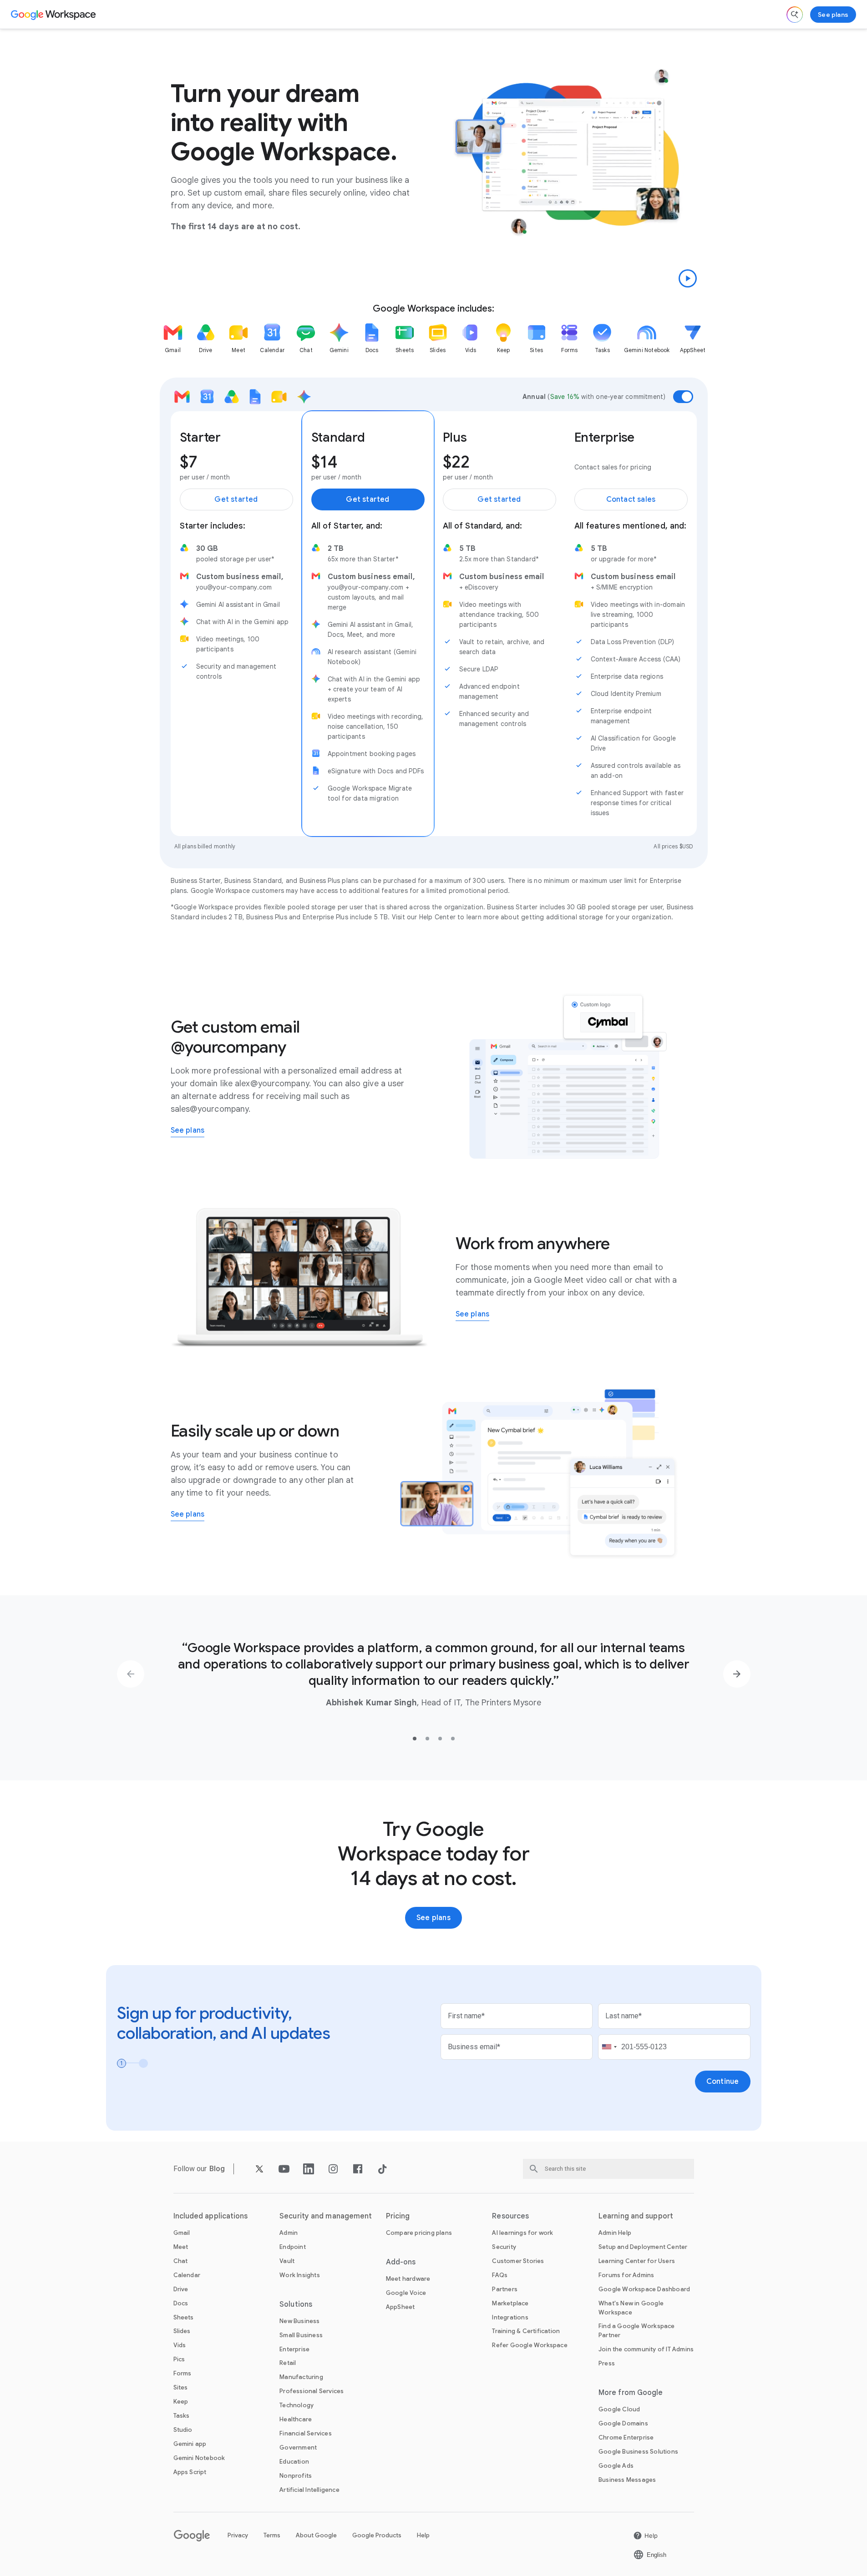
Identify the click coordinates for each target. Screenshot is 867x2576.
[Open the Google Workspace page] (54, 15)
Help (423, 2535)
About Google (316, 2535)
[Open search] (795, 15)
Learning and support (636, 2216)
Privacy (238, 2535)
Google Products (377, 2535)
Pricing (398, 2216)
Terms (272, 2535)
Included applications (211, 2216)
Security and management (326, 2216)
